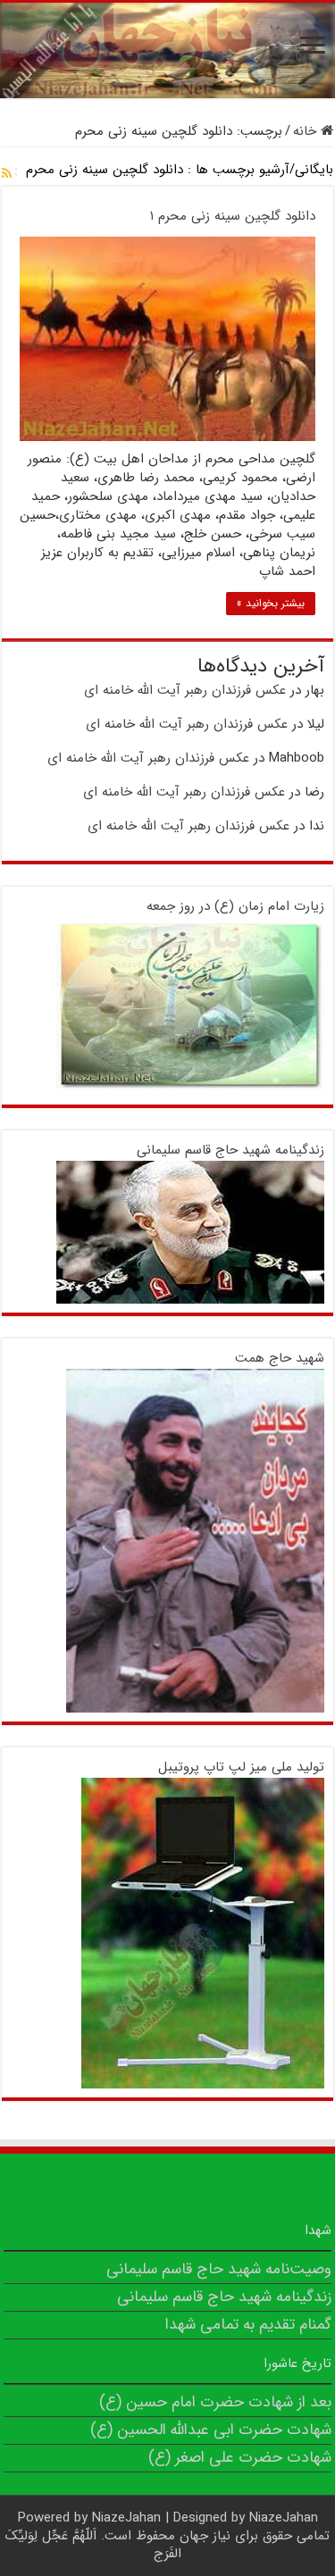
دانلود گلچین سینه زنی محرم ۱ (233, 216)
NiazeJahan (126, 2518)
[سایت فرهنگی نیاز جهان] (167, 50)
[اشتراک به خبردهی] (7, 174)
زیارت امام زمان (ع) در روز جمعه (235, 906)
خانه (307, 131)
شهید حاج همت (280, 1358)
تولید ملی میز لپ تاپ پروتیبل (241, 1767)
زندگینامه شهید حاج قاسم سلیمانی (230, 1150)
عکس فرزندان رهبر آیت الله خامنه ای (185, 690)
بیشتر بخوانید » (271, 603)
